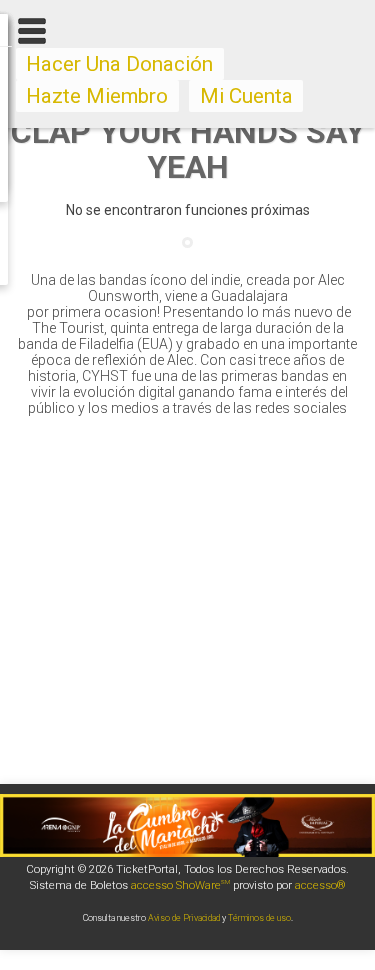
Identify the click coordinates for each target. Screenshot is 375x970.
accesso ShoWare (180, 885)
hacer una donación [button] (119, 64)
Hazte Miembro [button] (97, 96)
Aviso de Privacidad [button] (184, 918)
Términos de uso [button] (259, 918)
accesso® (320, 885)
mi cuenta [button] (246, 96)
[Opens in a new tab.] (187, 852)
